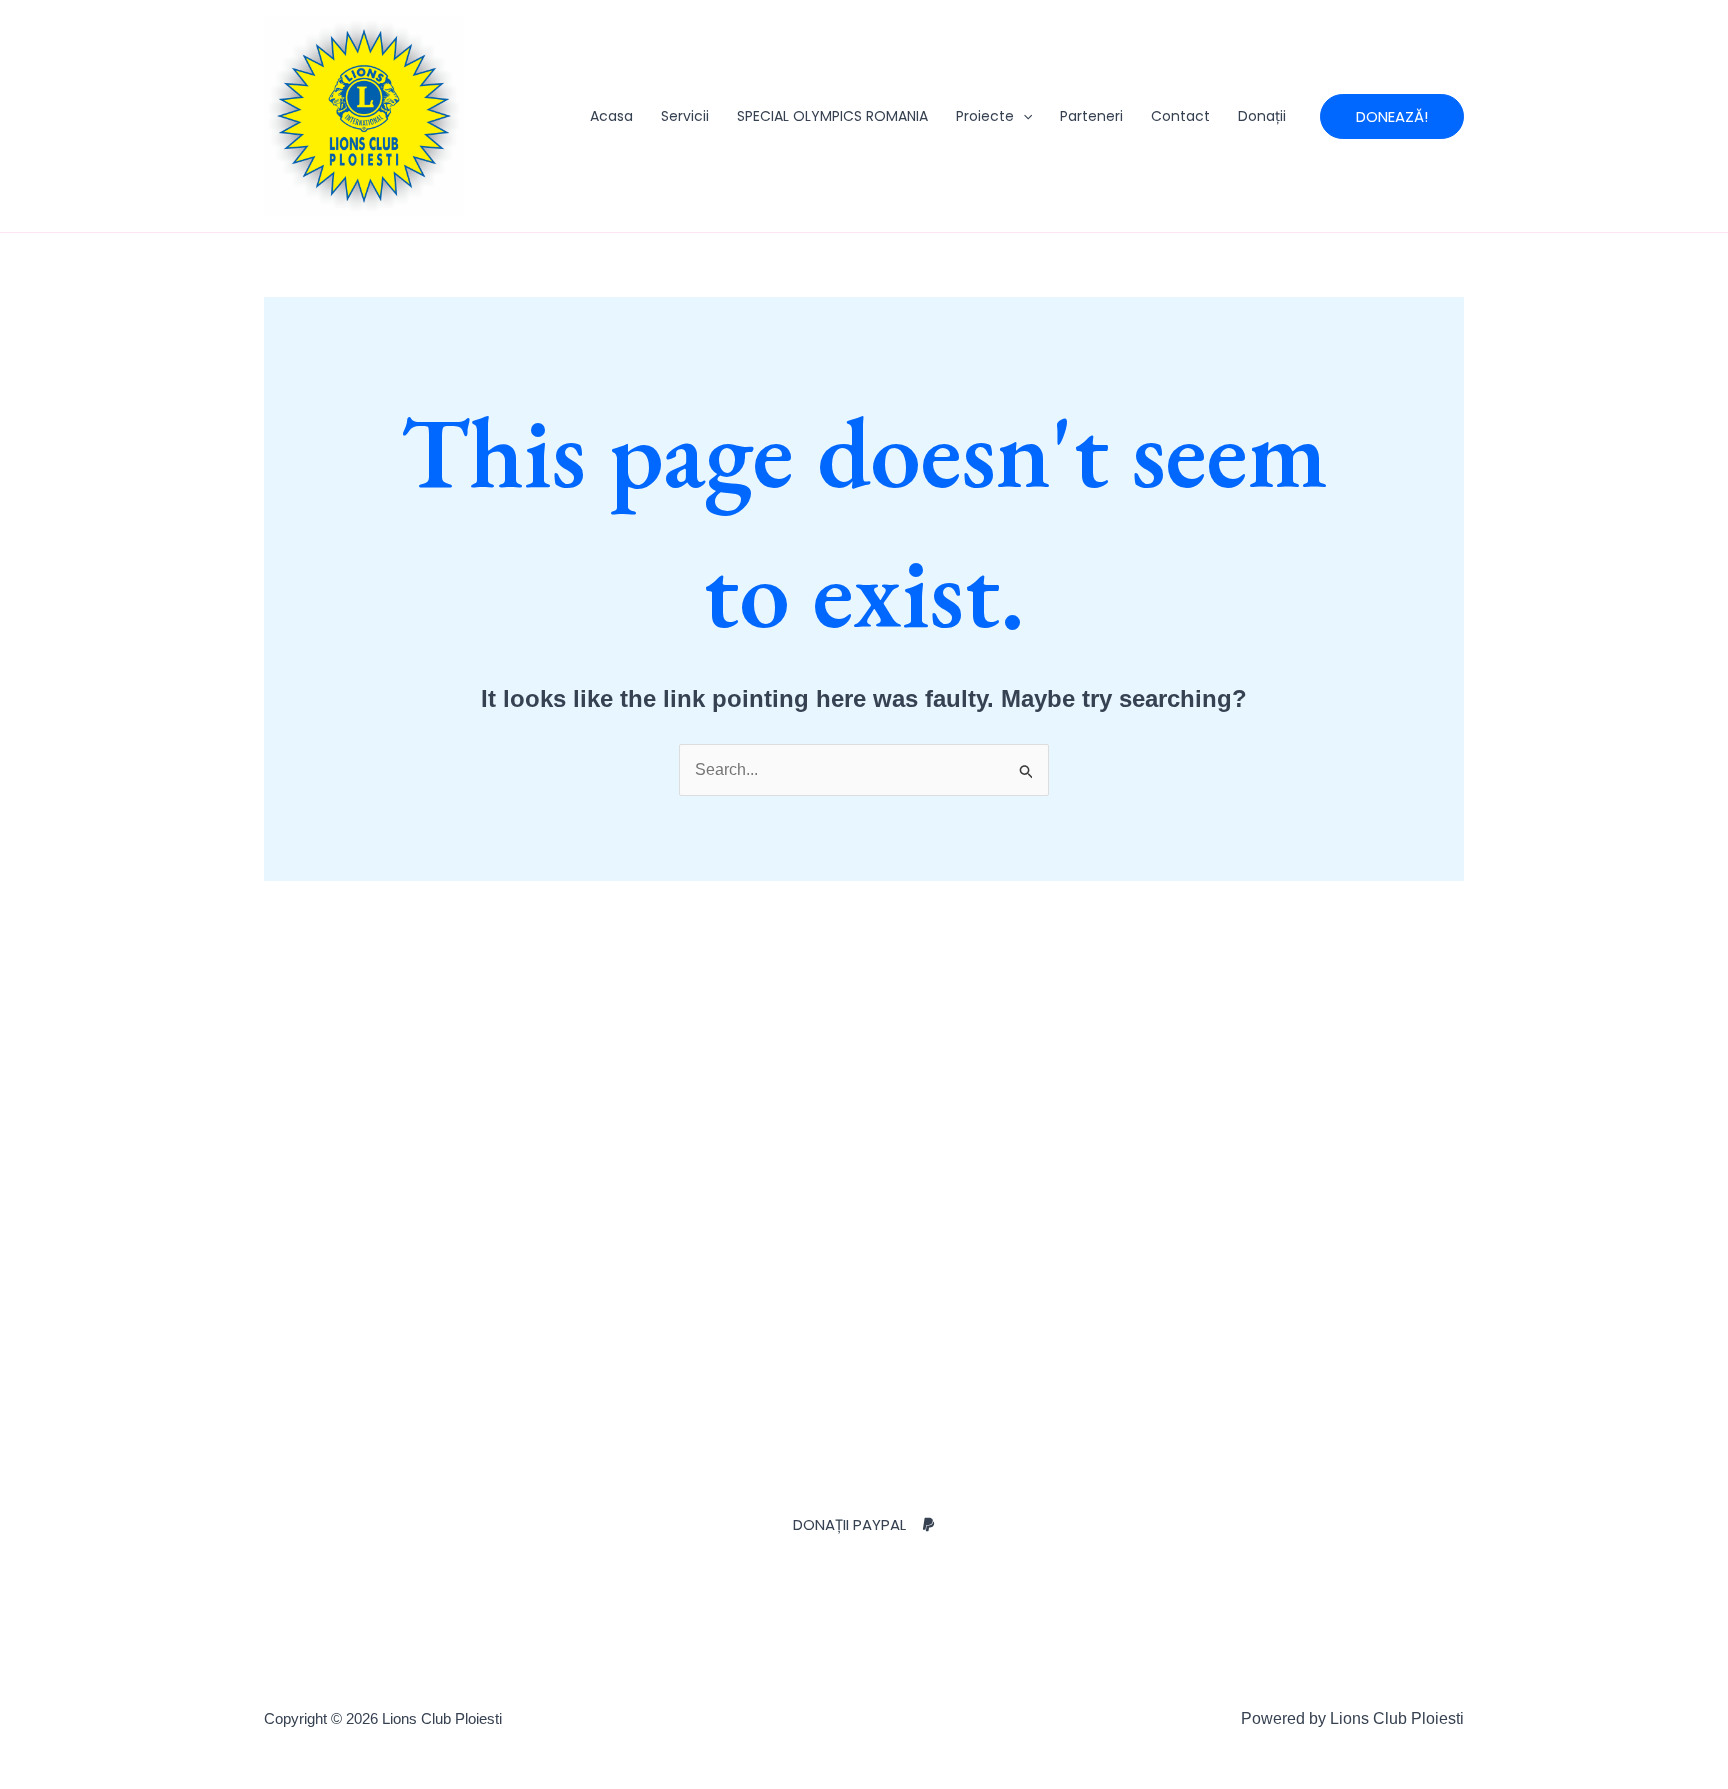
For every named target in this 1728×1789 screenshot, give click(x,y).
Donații (1262, 116)
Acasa (611, 116)
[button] (1023, 116)
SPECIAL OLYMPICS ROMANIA (832, 116)
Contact (1180, 116)
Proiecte (985, 116)
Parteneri (1091, 116)
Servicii (685, 116)
